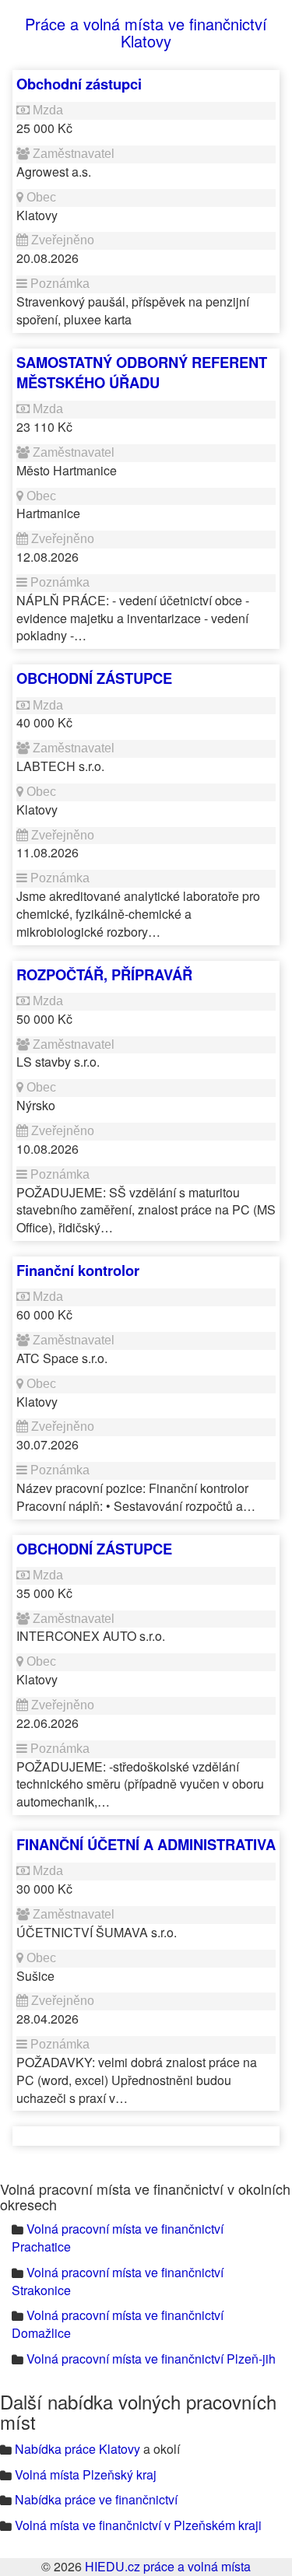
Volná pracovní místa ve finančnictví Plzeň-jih (151, 2359)
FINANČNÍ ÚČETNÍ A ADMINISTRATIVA (146, 1844)
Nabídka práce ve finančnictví (96, 2499)
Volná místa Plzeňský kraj (86, 2474)
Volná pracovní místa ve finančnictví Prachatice (118, 2238)
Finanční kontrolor (78, 1270)
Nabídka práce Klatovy (77, 2449)
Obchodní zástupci (79, 84)
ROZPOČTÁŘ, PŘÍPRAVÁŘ (104, 974)
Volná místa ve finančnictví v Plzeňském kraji (138, 2525)
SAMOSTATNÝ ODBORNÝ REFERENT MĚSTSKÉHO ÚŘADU (142, 372)
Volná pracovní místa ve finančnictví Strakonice (118, 2281)
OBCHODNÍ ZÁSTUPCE (94, 678)
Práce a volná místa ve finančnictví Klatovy (146, 32)
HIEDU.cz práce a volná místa (168, 2566)
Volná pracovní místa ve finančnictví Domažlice (118, 2324)
